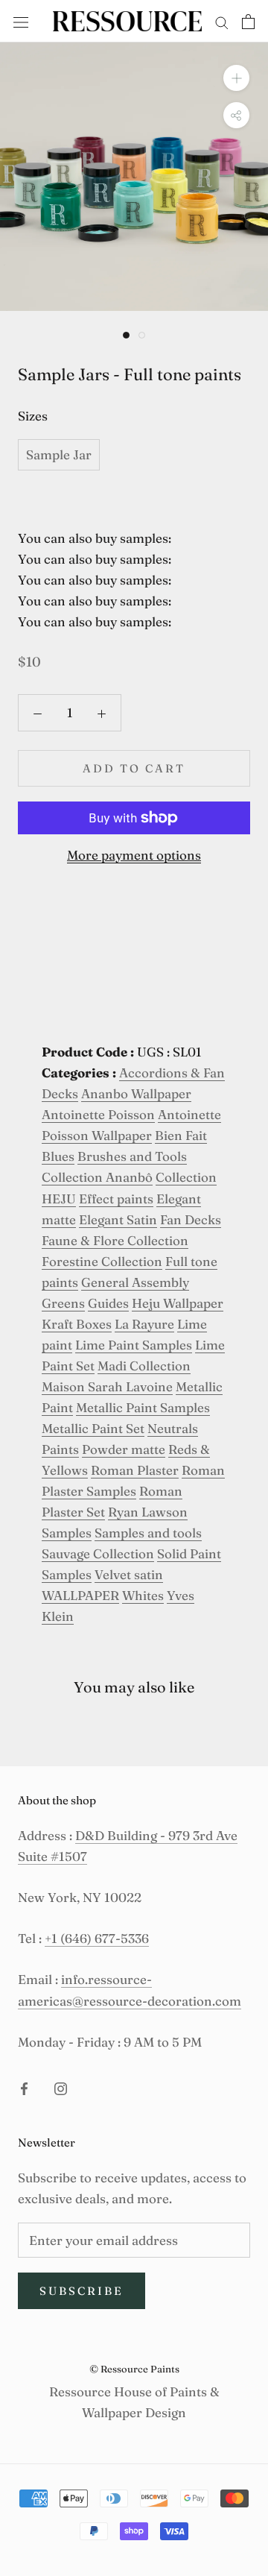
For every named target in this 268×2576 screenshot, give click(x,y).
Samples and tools (148, 1533)
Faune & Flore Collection (115, 1240)
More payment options (134, 855)
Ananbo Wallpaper (136, 1093)
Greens (63, 1303)
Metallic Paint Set (93, 1428)
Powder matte (124, 1449)
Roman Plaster (135, 1470)
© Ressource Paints (134, 2369)
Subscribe (82, 2291)
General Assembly (135, 1282)
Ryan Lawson (148, 1512)
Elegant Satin (118, 1219)
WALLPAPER (80, 1595)
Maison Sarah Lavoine (107, 1386)
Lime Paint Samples (134, 1345)
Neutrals (173, 1428)
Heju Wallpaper (178, 1303)
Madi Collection (144, 1366)
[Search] (222, 21)
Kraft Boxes (77, 1324)
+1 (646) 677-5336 (97, 1938)
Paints (60, 1449)
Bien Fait (181, 1135)
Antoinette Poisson (98, 1114)
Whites (143, 1595)
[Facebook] (24, 2088)
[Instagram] (61, 2088)
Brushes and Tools (132, 1156)
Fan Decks (191, 1219)
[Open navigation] (21, 21)
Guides (108, 1303)
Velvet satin (129, 1574)
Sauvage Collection (98, 1553)
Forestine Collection (102, 1261)
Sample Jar (59, 454)
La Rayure (144, 1324)
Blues (58, 1156)
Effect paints (116, 1199)
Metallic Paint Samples (143, 1407)
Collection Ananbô (97, 1177)
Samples (67, 1533)
